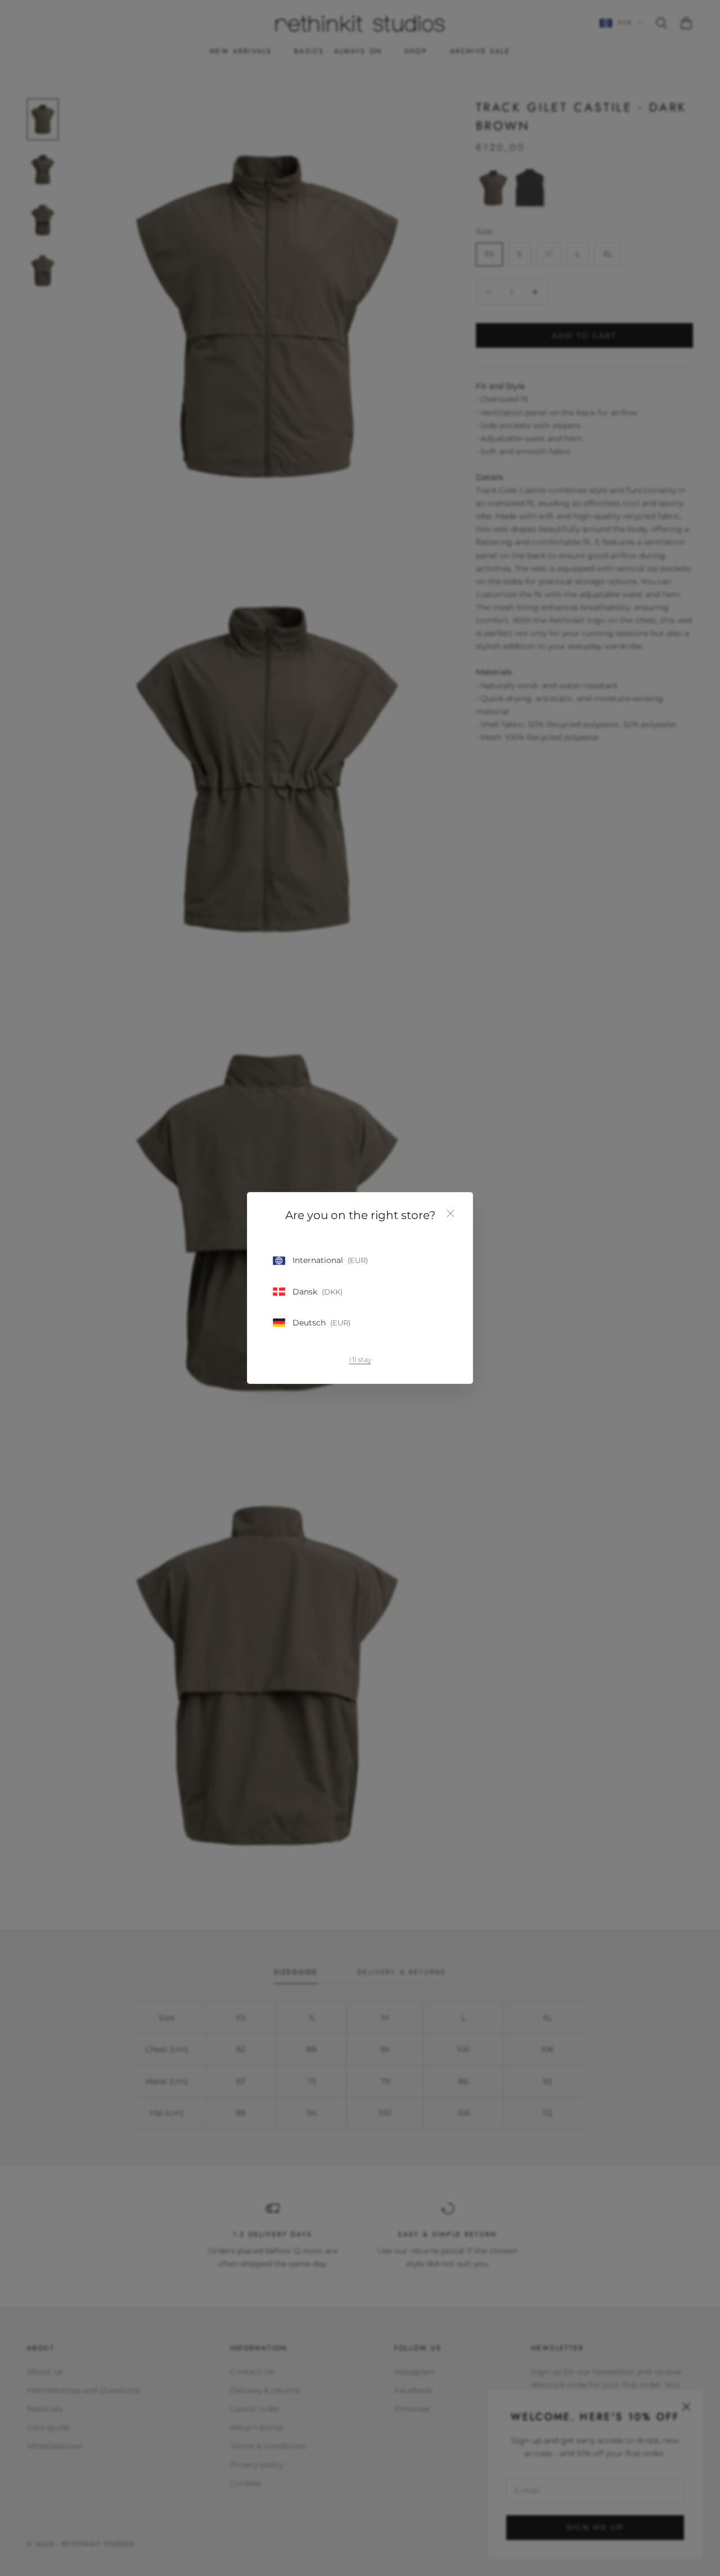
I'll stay (360, 1359)
